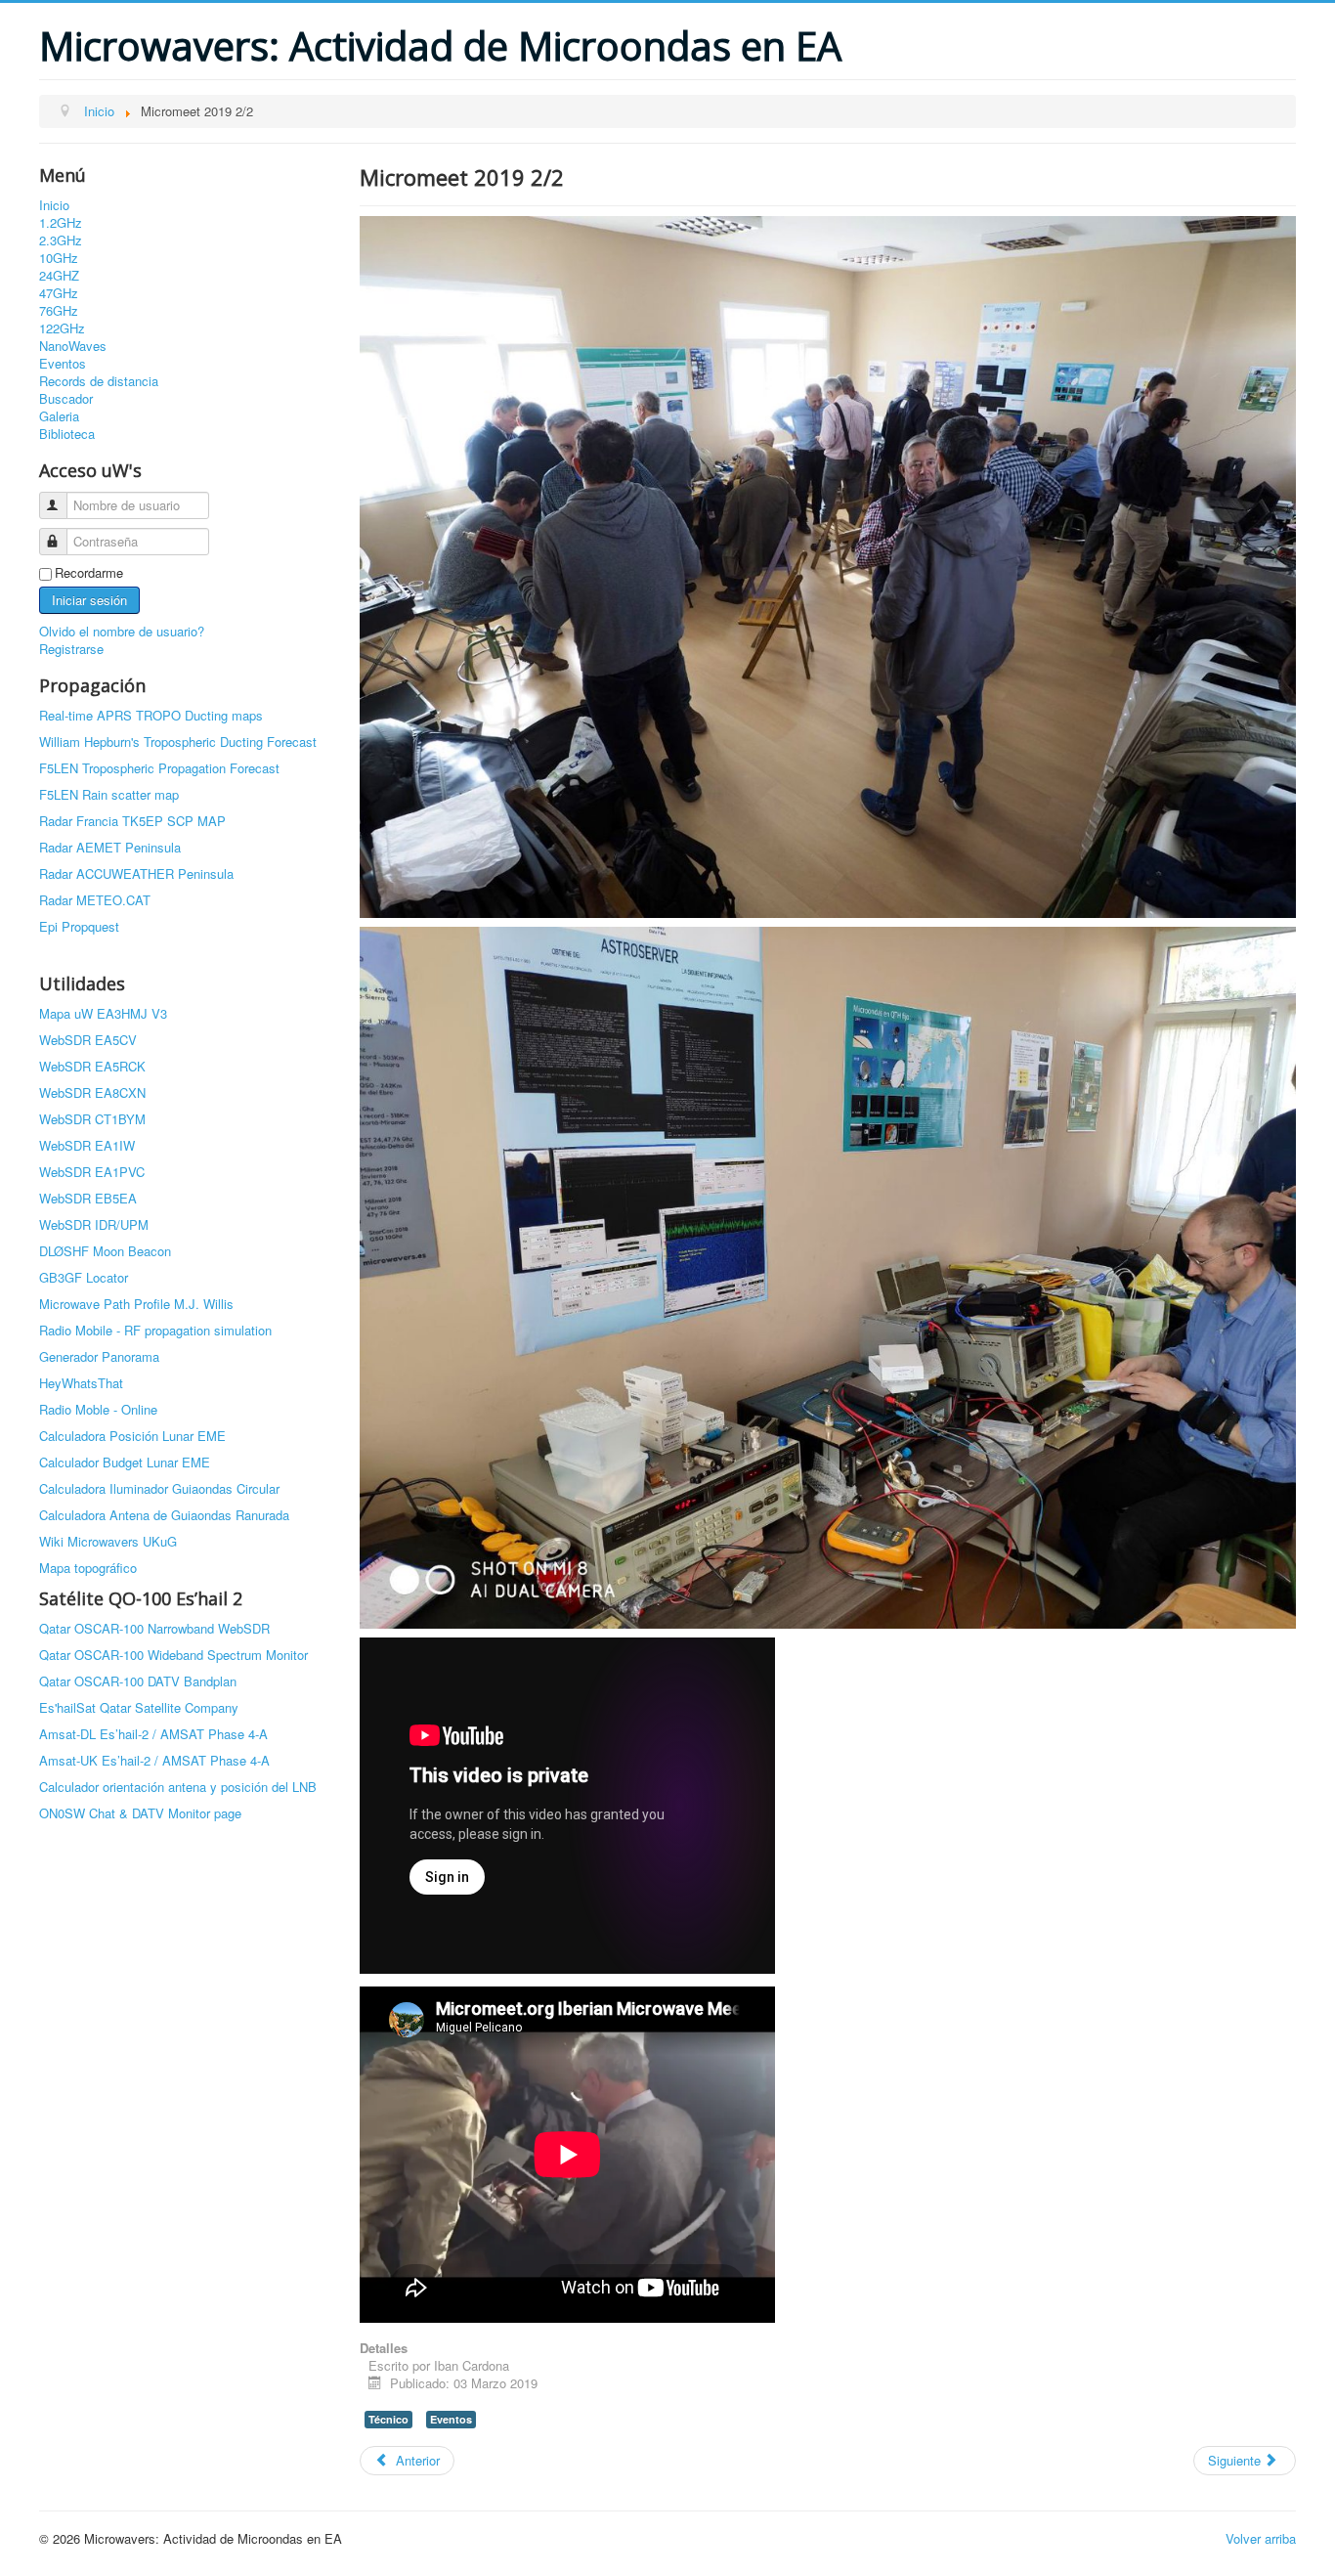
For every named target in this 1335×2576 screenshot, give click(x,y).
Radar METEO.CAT (95, 900)
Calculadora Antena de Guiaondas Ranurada (164, 1515)
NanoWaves (73, 346)
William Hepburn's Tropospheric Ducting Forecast (178, 742)
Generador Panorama (99, 1356)
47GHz (59, 293)
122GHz (62, 328)
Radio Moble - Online (98, 1409)
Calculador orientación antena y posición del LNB (178, 1787)
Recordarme (89, 573)
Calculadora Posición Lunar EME (132, 1436)
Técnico (388, 2419)
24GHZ (59, 276)
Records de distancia (99, 381)
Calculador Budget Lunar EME (125, 1462)
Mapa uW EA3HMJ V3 (103, 1013)
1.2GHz (61, 223)
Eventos (63, 364)
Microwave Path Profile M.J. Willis (136, 1304)
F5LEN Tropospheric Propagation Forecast (159, 768)
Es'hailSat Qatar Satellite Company (139, 1707)
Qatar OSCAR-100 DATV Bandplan (138, 1681)
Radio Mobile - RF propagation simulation (155, 1330)
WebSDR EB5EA (88, 1198)
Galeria (59, 416)
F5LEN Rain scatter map (109, 794)
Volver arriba (1261, 2538)
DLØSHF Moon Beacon (105, 1251)
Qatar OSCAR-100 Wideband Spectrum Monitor (173, 1655)
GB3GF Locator (84, 1277)
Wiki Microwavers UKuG (108, 1541)
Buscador (66, 399)
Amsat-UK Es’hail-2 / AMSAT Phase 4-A (154, 1760)
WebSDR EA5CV (88, 1040)
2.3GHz (61, 240)
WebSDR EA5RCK (92, 1066)
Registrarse (71, 649)
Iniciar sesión (89, 600)
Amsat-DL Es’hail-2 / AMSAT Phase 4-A (153, 1734)
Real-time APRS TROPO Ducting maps (151, 715)
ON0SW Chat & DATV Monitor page (140, 1813)
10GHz (59, 258)
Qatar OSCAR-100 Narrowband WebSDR (154, 1628)
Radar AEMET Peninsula (110, 847)
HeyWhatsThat (81, 1383)
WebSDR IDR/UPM (94, 1224)
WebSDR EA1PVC (92, 1172)
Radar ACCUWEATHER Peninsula (136, 873)
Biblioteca (67, 434)
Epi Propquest (79, 926)
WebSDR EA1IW (87, 1145)
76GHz (59, 311)
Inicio (54, 205)
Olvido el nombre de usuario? (122, 631)
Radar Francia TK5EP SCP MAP (132, 821)
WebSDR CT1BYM (92, 1119)
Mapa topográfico (88, 1568)
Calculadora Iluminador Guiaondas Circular (159, 1488)
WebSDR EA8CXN (92, 1092)
